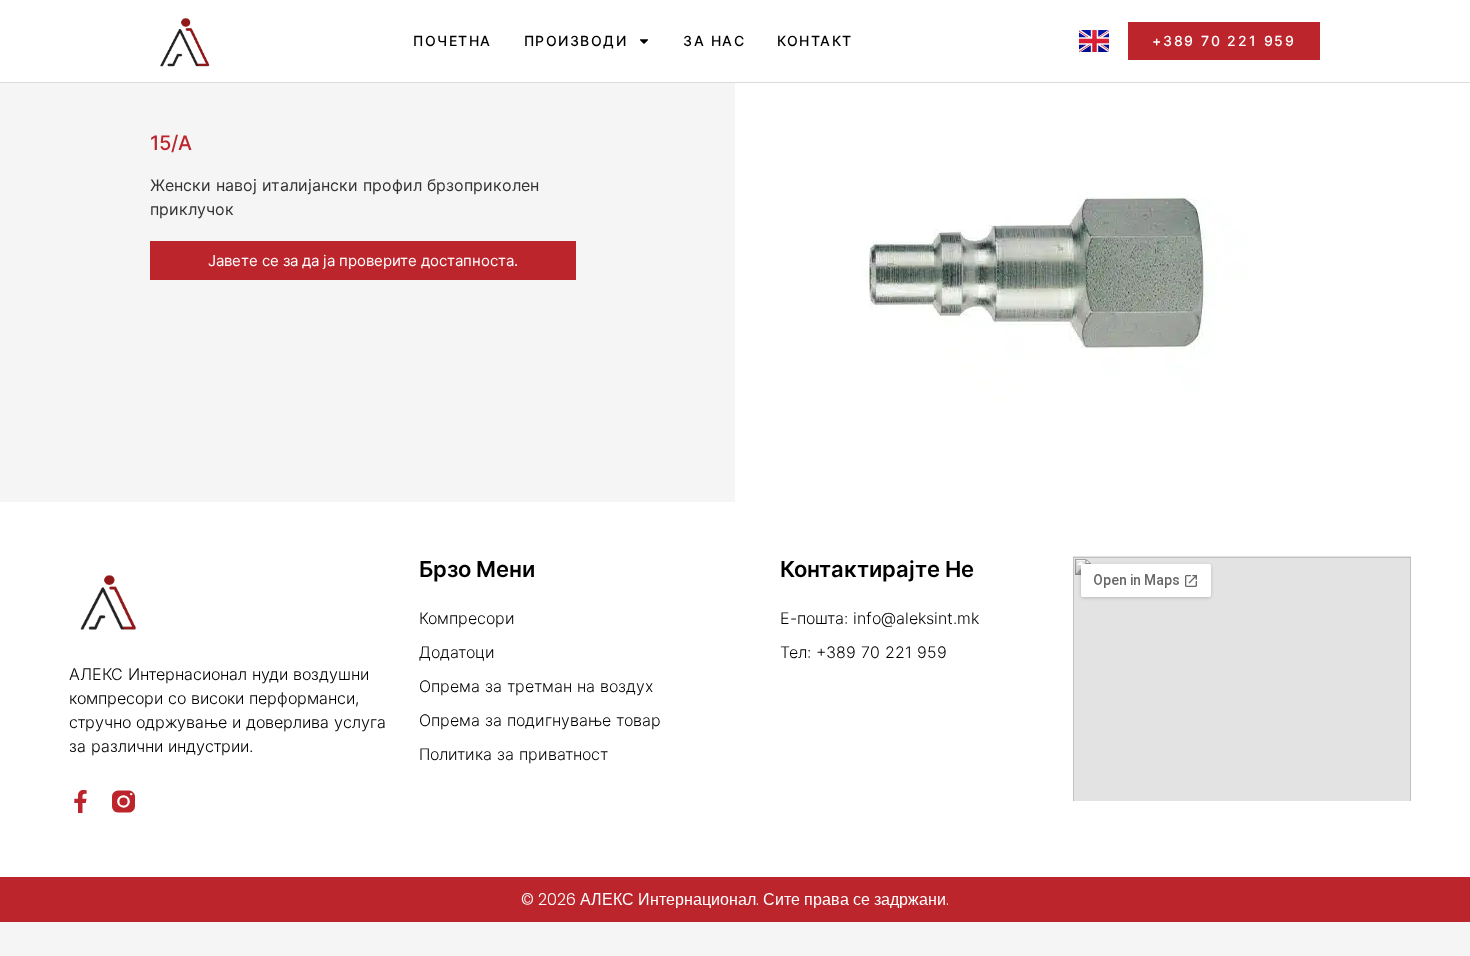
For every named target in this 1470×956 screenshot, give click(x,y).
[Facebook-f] (80, 801)
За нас (714, 40)
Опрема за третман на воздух (536, 686)
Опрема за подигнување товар (540, 720)
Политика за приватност (513, 754)
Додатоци (457, 652)
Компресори (467, 618)
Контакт (815, 40)
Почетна (452, 40)
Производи (576, 40)
